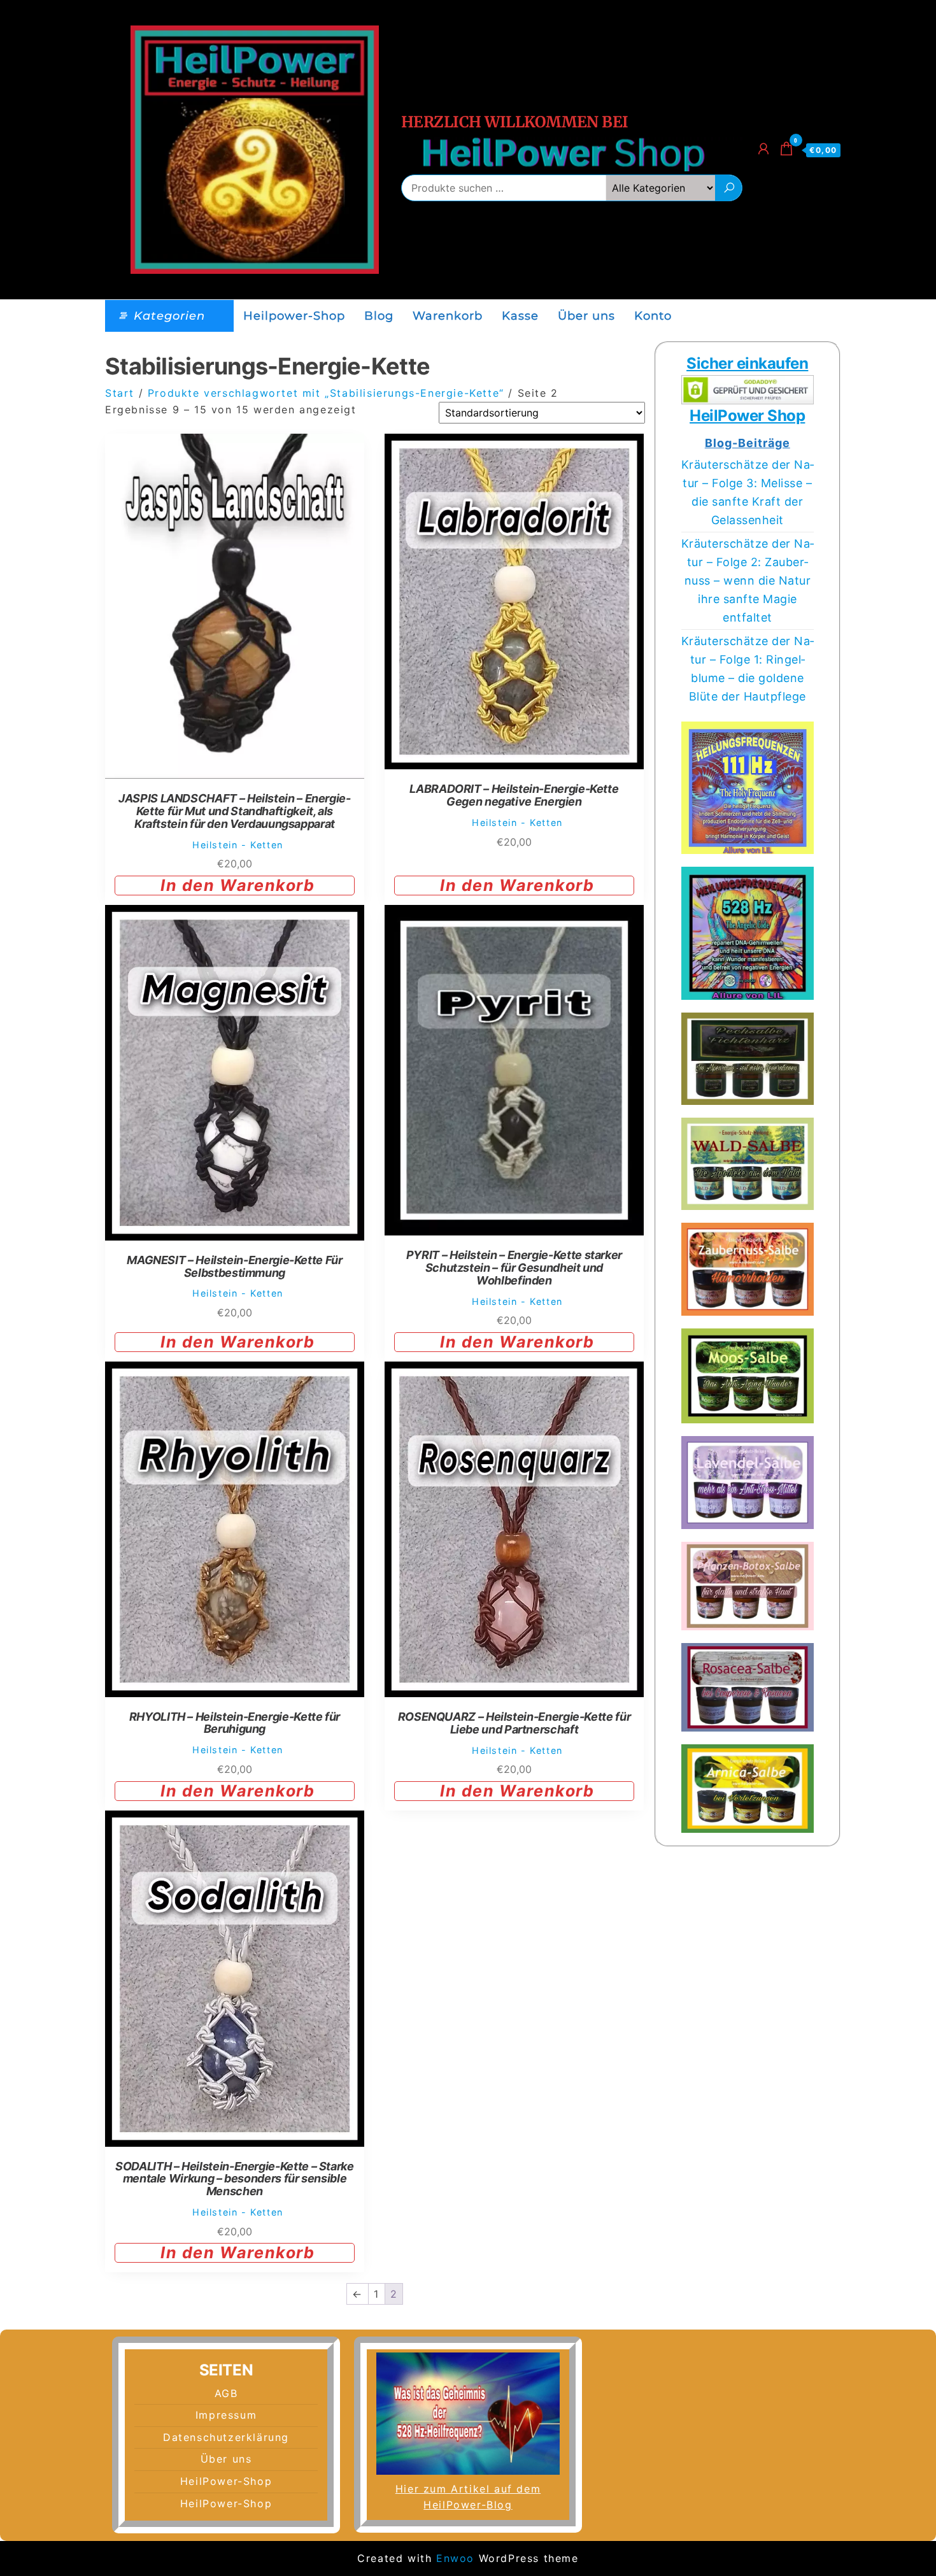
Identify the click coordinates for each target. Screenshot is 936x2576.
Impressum (226, 2415)
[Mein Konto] (764, 149)
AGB (226, 2393)
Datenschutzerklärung (226, 2437)
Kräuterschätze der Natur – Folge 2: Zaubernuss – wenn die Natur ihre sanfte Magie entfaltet (748, 580)
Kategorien (169, 316)
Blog (379, 316)
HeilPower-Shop (226, 2481)
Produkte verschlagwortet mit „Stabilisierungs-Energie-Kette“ (326, 393)
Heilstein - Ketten (238, 845)
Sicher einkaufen (747, 363)
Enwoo (455, 2558)
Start (120, 393)
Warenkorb (448, 316)
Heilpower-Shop (294, 316)
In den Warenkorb (238, 885)
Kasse (520, 316)
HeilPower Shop (747, 416)
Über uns (586, 316)
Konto (653, 316)
